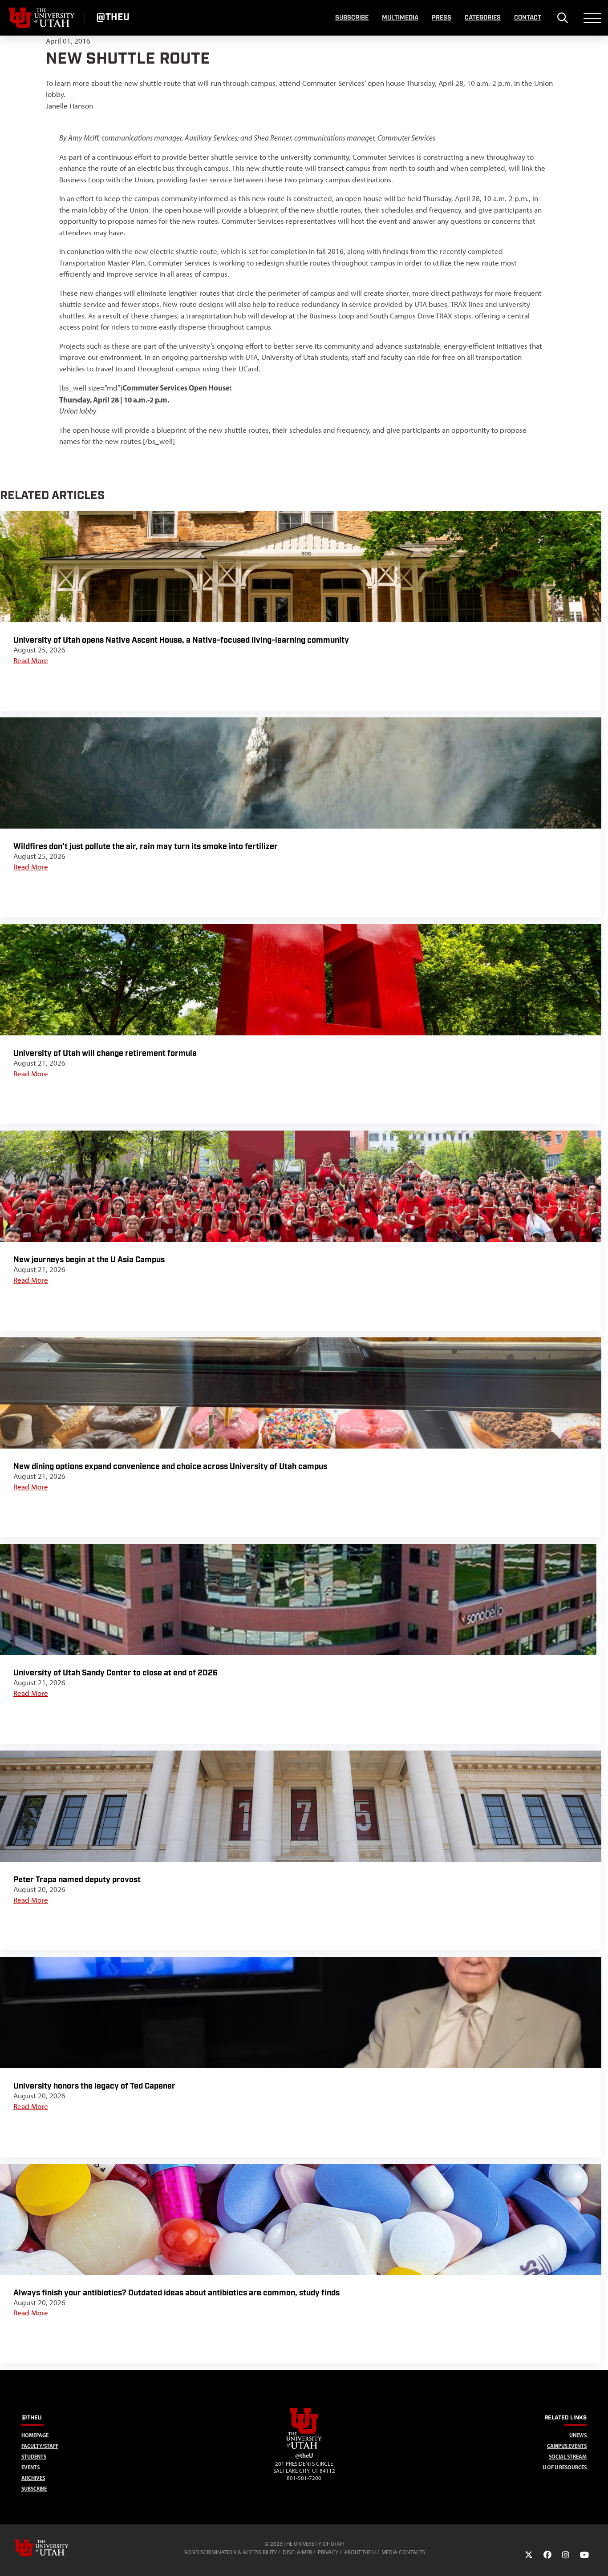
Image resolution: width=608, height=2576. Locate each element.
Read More (31, 660)
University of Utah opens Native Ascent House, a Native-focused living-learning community (181, 640)
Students (34, 2457)
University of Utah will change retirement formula (105, 1053)
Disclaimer (297, 2552)
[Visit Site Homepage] (304, 2447)
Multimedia (400, 18)
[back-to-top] (597, 2558)
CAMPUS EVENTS (567, 2446)
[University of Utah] (54, 2548)
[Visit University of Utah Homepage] (42, 18)
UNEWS (578, 2435)
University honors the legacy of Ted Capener (94, 2086)
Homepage (35, 2435)
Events (30, 2467)
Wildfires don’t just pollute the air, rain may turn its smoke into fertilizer (146, 847)
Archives (33, 2478)
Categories (483, 18)
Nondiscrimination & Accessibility (230, 2552)
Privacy (328, 2552)
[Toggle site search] (562, 18)
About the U (360, 2552)
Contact (528, 18)
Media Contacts (403, 2552)
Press (442, 18)
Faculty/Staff (40, 2446)
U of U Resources (565, 2467)
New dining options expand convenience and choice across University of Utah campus (170, 1467)
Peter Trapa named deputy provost (77, 1880)
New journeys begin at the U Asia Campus (89, 1260)
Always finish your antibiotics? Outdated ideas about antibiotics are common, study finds (176, 2293)
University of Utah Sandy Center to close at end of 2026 (116, 1673)
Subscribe (352, 18)
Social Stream (568, 2457)
